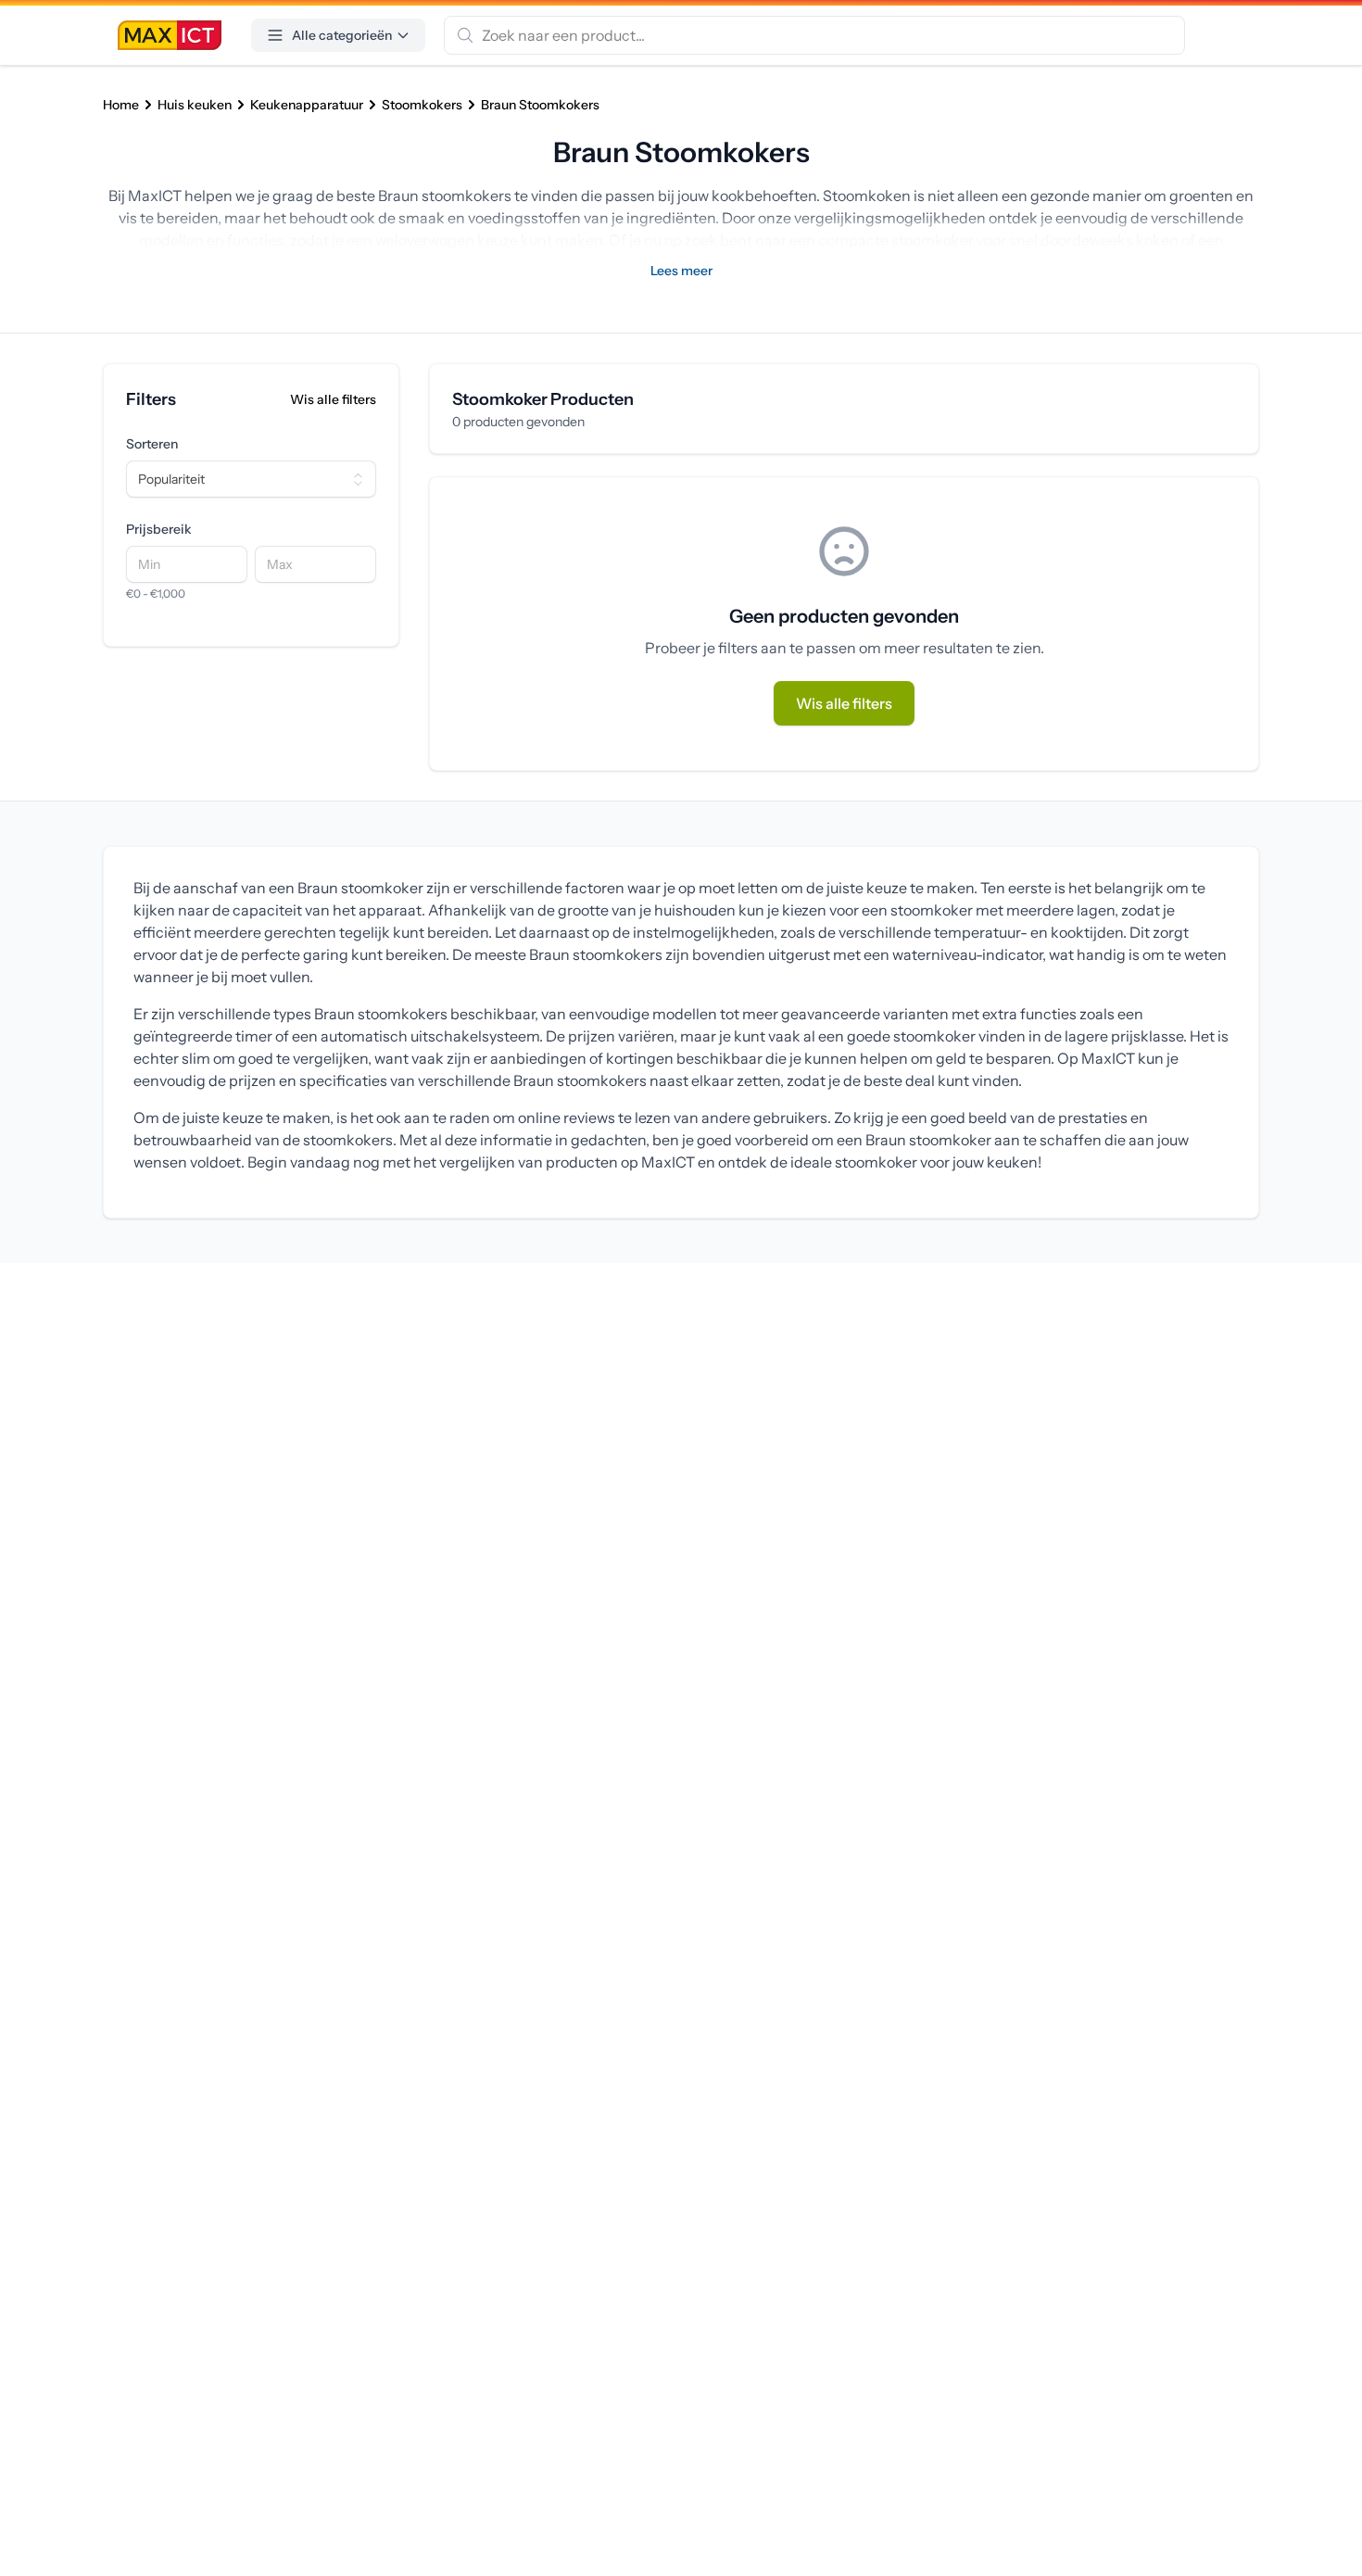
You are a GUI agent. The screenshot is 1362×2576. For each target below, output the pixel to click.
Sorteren (152, 444)
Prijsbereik (159, 529)
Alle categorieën (342, 35)
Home (121, 105)
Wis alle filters (333, 399)
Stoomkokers (422, 105)
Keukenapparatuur (307, 105)
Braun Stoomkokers (540, 105)
